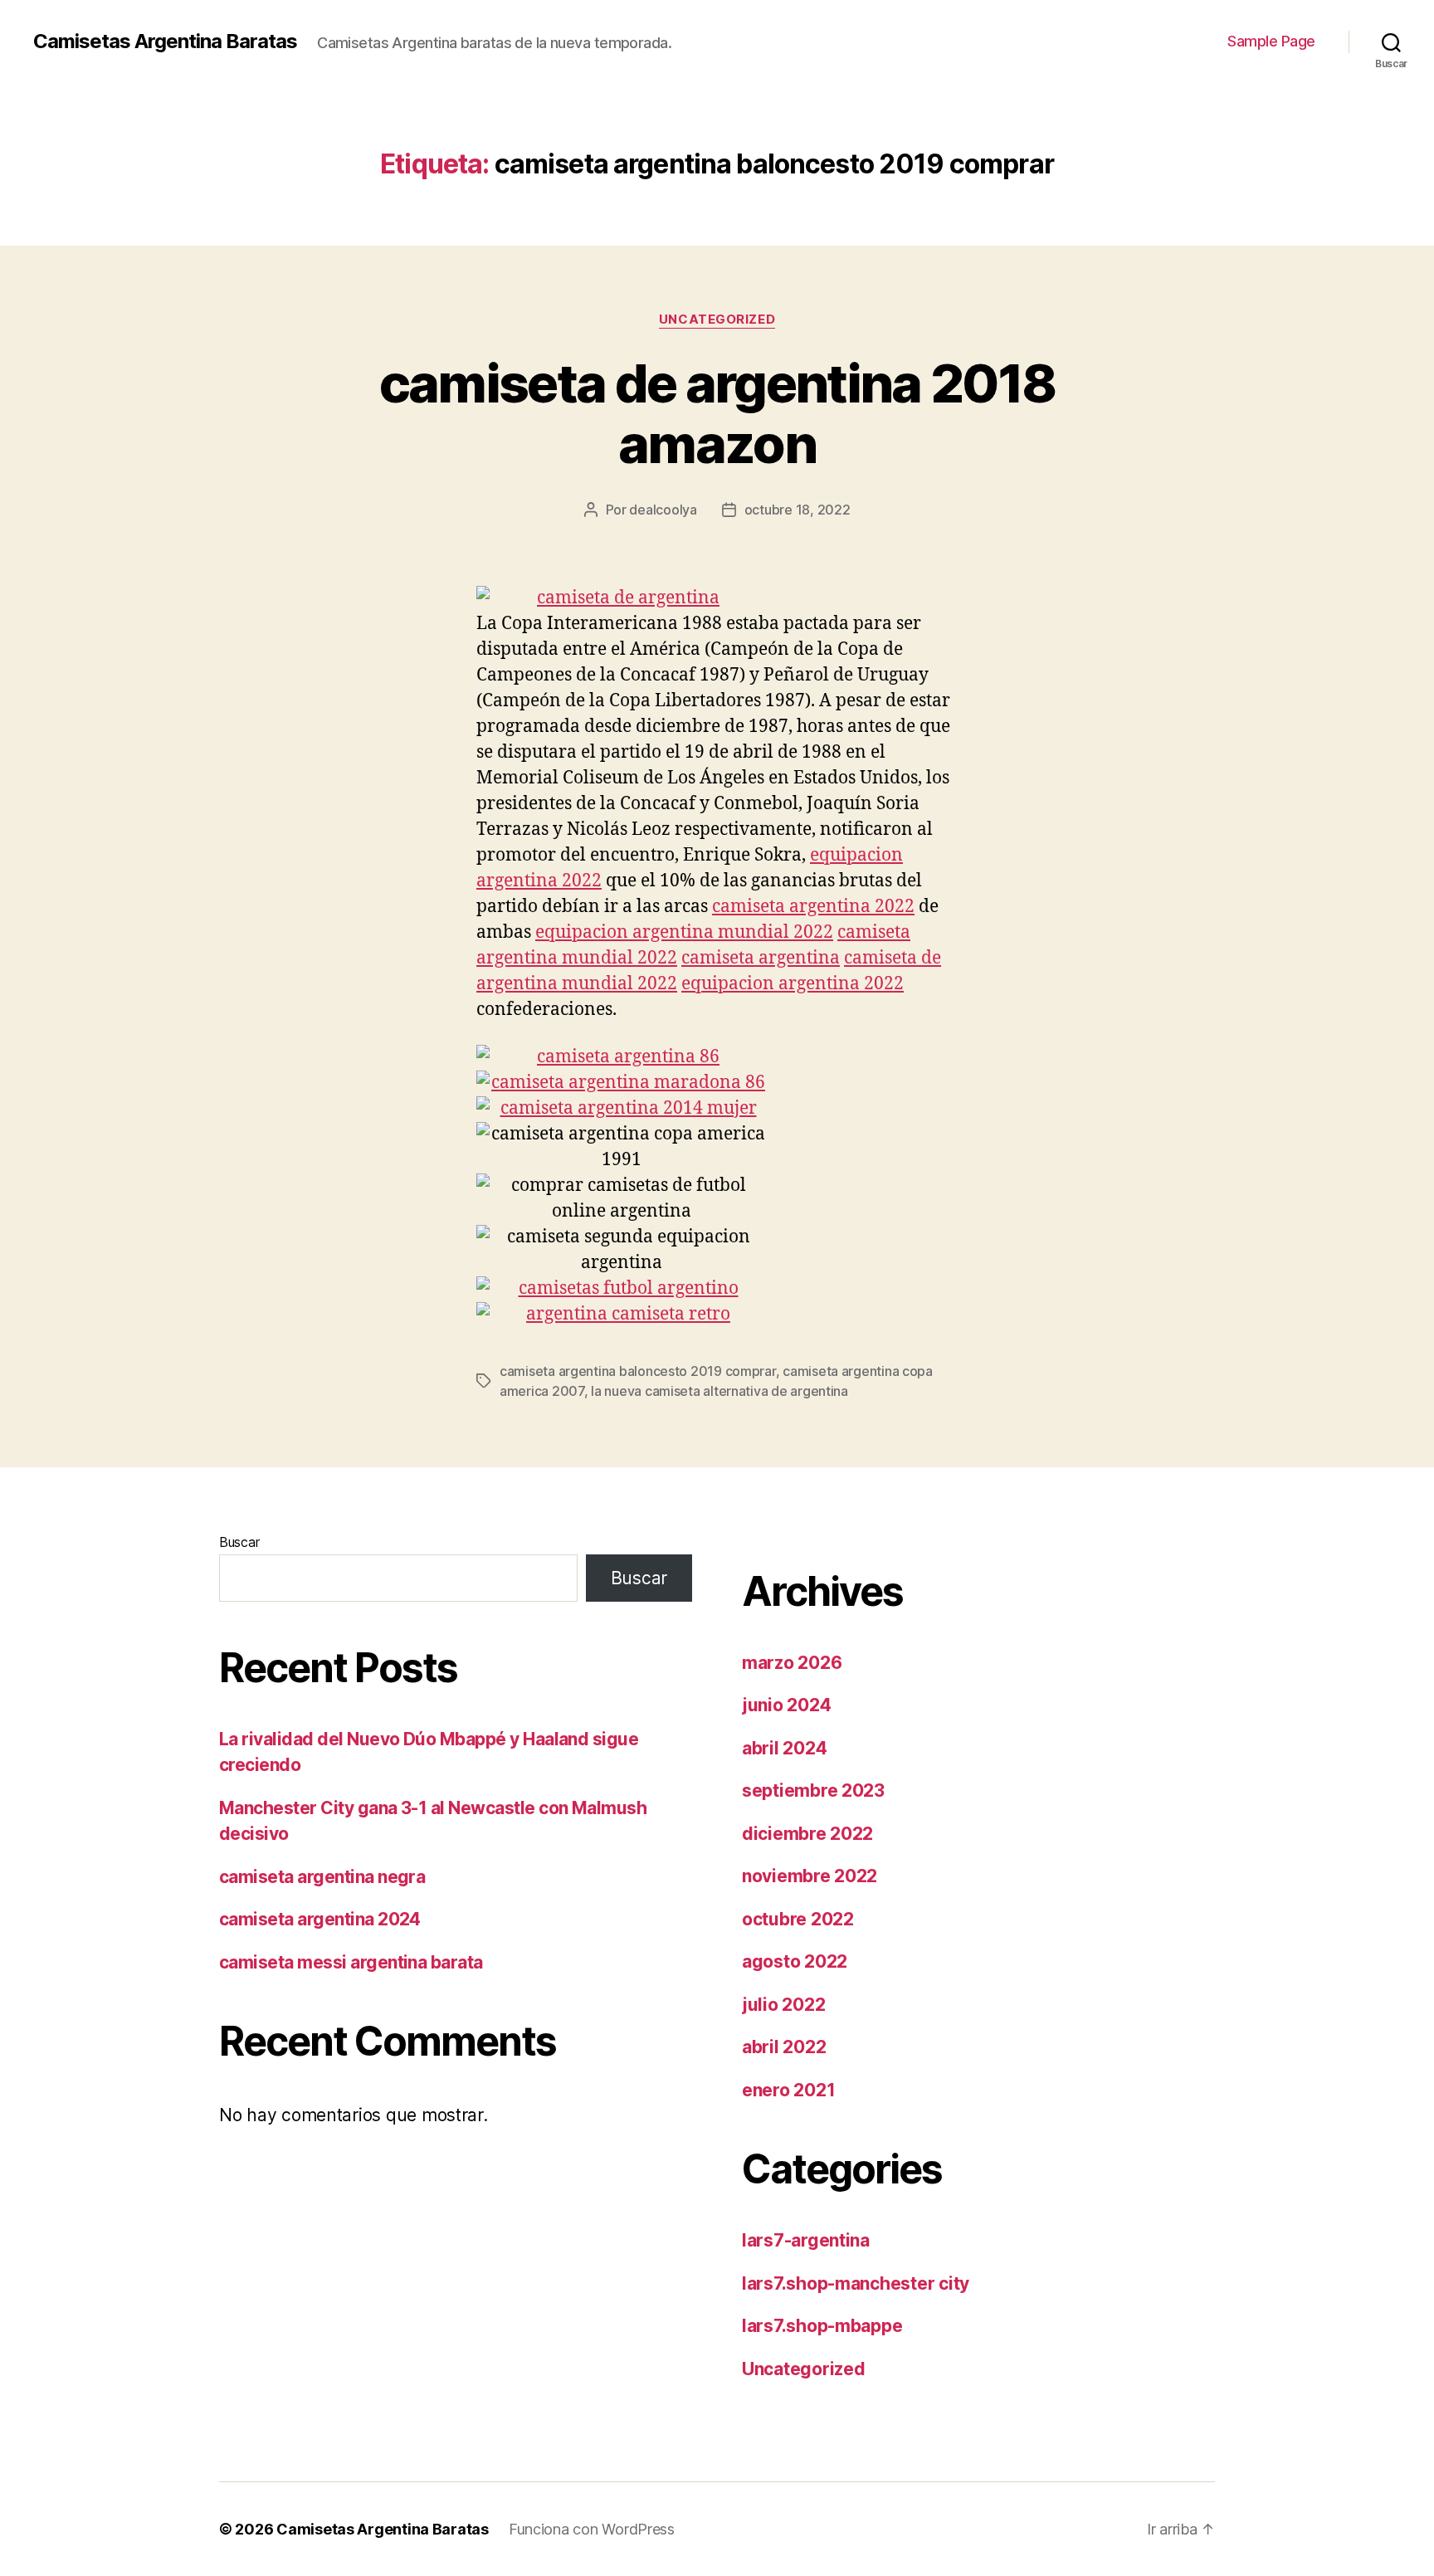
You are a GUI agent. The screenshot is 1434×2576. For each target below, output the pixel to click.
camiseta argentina (761, 958)
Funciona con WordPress (592, 2529)
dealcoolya (663, 510)
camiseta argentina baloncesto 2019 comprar (638, 1371)
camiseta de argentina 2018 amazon (717, 413)
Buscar (239, 1542)
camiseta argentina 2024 (320, 1919)
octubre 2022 (798, 1919)
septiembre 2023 (813, 1791)
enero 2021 (788, 2090)
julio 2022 (783, 2005)
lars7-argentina (806, 2240)
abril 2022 (784, 2047)
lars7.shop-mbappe (822, 2326)
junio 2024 (786, 1705)
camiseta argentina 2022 (813, 907)
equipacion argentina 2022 (793, 984)
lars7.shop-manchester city (856, 2283)
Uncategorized (717, 320)
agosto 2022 (795, 1961)
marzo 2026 (792, 1663)
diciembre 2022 (807, 1834)
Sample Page (1271, 41)
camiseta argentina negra (322, 1877)
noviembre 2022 (810, 1876)
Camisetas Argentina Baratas (165, 41)
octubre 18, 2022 (797, 510)
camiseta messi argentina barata (351, 1962)
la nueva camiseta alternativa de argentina (719, 1391)
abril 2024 (784, 1748)
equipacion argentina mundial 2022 (684, 932)
